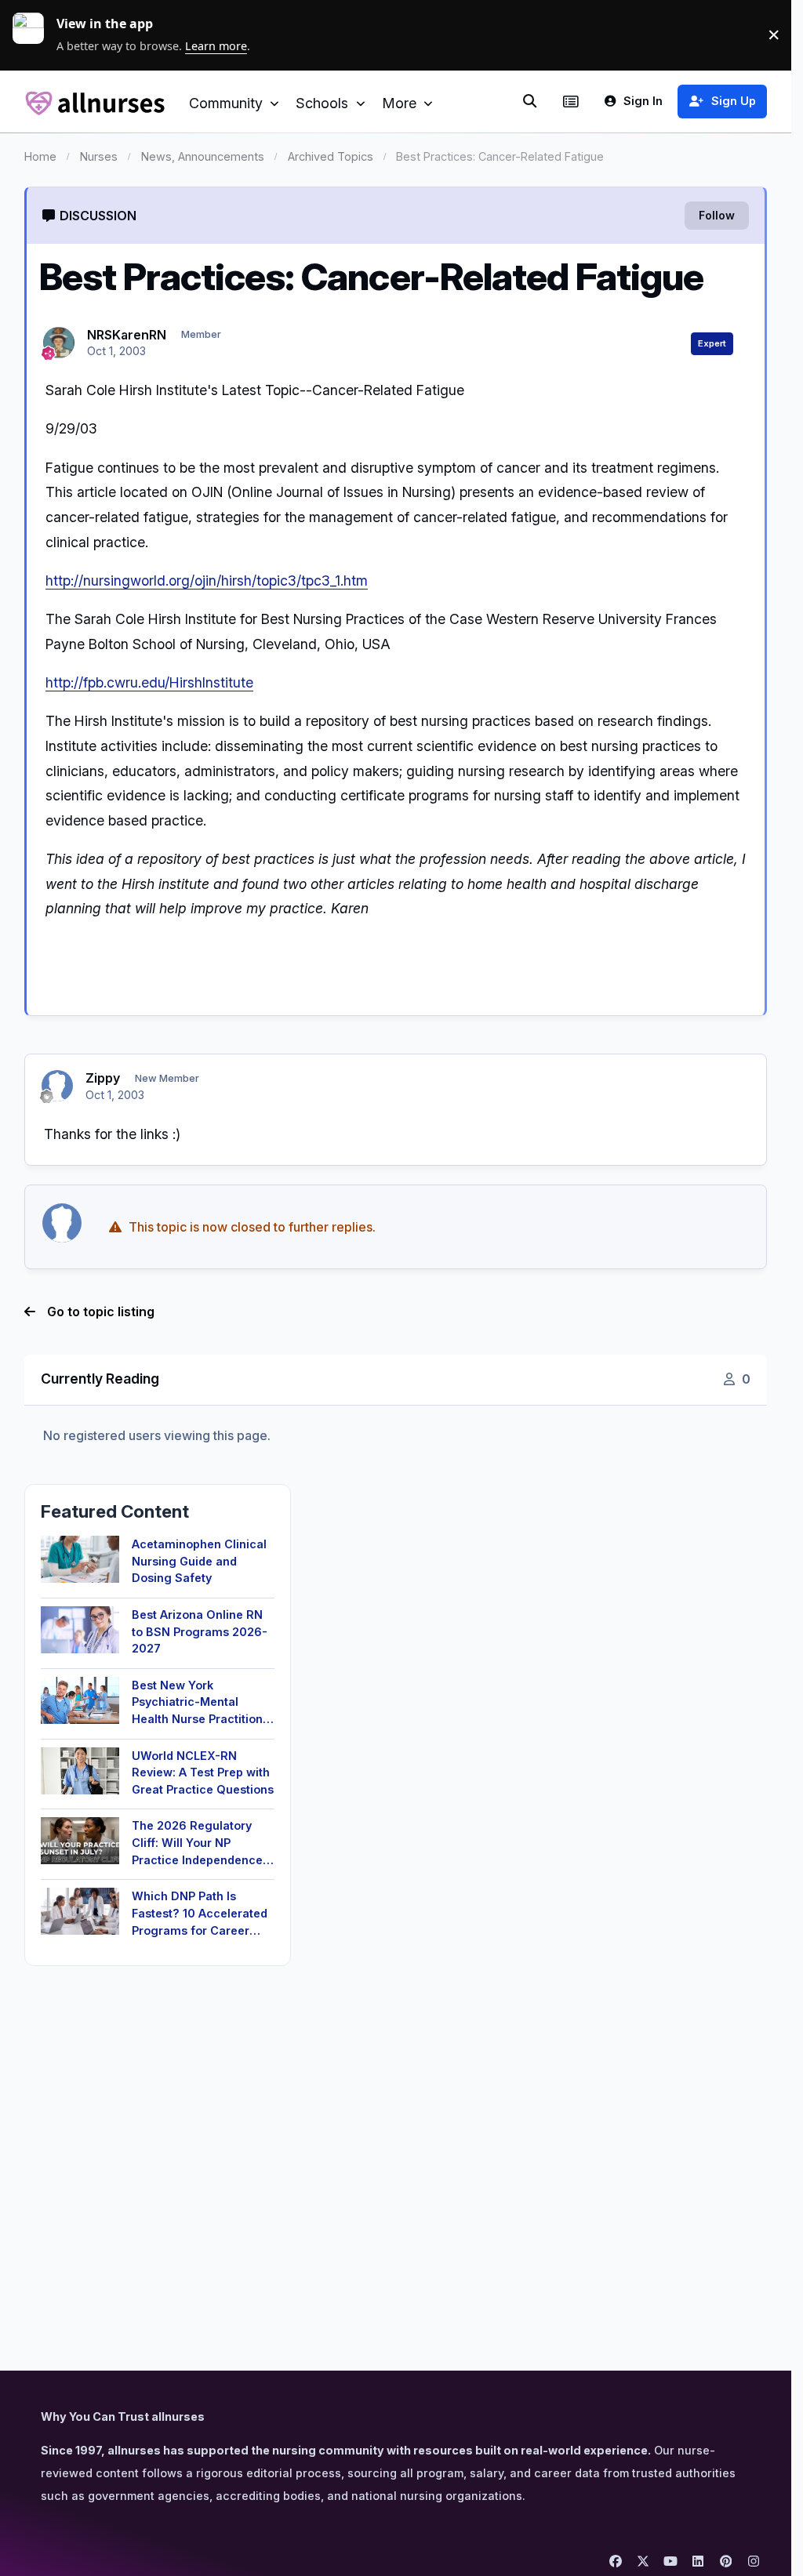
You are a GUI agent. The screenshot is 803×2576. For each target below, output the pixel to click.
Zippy (103, 1078)
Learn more (35, 34)
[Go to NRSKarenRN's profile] (59, 343)
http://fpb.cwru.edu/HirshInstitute (149, 682)
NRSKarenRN (127, 335)
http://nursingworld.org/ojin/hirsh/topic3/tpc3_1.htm (207, 581)
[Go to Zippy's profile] (57, 1086)
